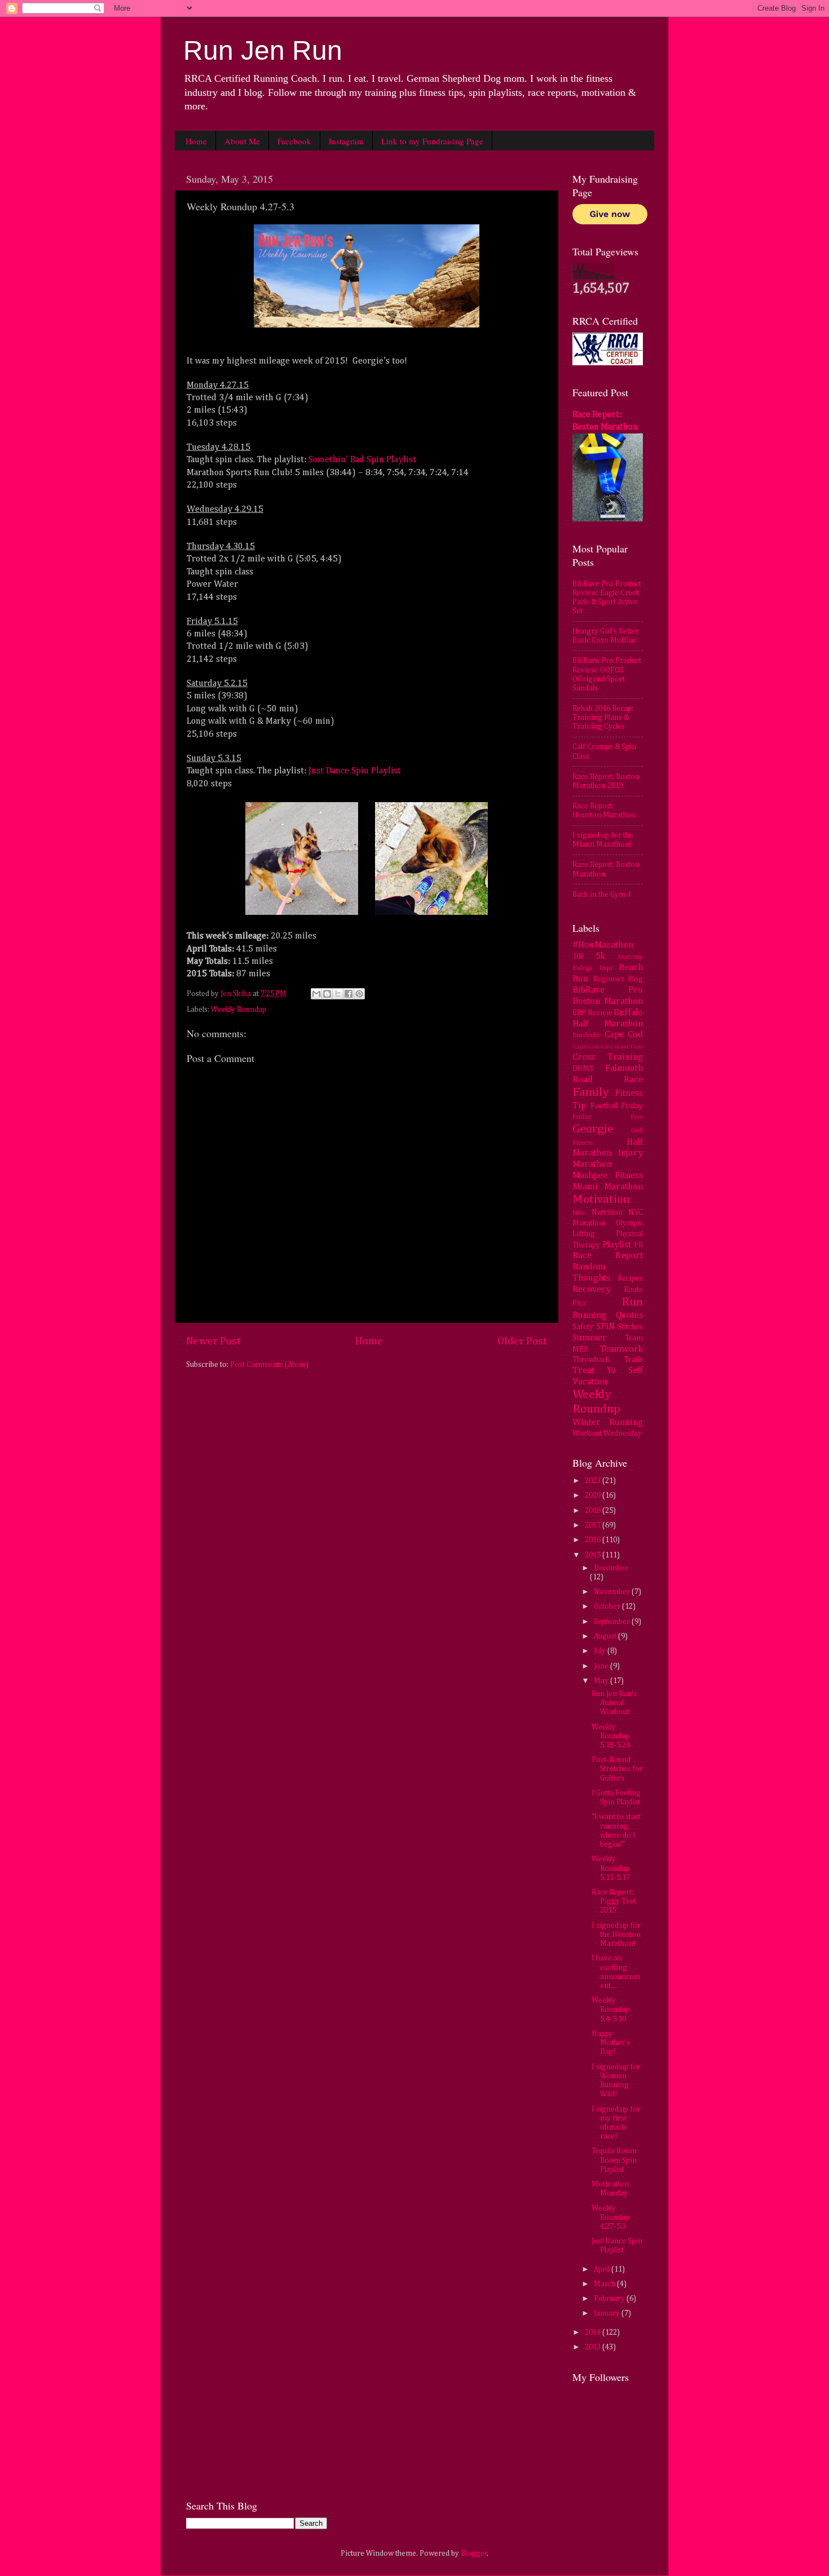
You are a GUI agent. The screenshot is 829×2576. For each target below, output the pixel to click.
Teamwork (621, 1349)
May (602, 1681)
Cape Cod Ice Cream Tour (608, 1047)
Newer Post (213, 1341)
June (602, 1666)
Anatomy (630, 957)
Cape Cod (624, 1035)
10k (578, 957)
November (613, 1592)
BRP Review (592, 1013)
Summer (590, 1338)
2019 (594, 1495)
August (606, 1636)
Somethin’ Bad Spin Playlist (362, 460)
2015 (594, 1555)
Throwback (591, 1360)
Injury (630, 1153)
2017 (594, 1525)
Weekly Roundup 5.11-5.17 (611, 1868)
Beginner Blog (618, 979)
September (613, 1622)
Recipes (630, 1278)
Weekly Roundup (239, 1010)
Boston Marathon (608, 1001)
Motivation (601, 1200)
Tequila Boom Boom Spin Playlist (614, 2160)
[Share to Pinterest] (359, 994)
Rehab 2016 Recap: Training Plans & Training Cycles (603, 718)
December (611, 1568)
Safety (583, 1327)
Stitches (630, 1327)
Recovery (592, 1289)
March (605, 2284)
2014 (594, 2332)
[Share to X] (338, 994)
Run (632, 1302)
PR (638, 1245)
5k (600, 956)
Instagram (346, 141)
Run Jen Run (263, 50)
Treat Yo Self (608, 1371)
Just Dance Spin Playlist (355, 771)
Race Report (608, 1256)
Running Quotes (608, 1315)
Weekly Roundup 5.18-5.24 (611, 1736)
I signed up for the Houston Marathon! (616, 1935)
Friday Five (608, 1117)
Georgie (593, 1129)
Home (196, 141)
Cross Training (608, 1057)
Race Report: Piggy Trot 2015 (614, 1901)
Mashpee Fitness (608, 1176)
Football (604, 1106)
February (610, 2299)
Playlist (617, 1245)
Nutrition (607, 1212)
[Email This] (316, 994)
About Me (242, 141)
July (601, 1651)
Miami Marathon (608, 1187)
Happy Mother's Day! (611, 2043)
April (603, 2269)
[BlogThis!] (327, 994)
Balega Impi (592, 968)
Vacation (590, 1382)
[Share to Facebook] (349, 994)
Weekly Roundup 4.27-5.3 (610, 2218)
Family (591, 1092)
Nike (579, 1213)
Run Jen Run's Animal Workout (614, 1703)
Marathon (592, 1164)
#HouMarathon (603, 945)
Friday (632, 1106)
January (608, 2313)
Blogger (474, 2553)
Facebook (294, 141)
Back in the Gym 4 (602, 895)
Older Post (522, 1341)
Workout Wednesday (607, 1433)
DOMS (583, 1069)
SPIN (605, 1327)
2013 (594, 2347)
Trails (633, 1360)
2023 (594, 1481)
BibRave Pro (608, 990)
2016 (594, 1540)
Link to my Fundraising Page (432, 141)
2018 (594, 1511)
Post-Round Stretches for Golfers (617, 1769)
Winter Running (608, 1422)
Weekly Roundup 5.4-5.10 (610, 2010)
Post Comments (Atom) (269, 1365)
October (608, 1606)
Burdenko (587, 1035)
